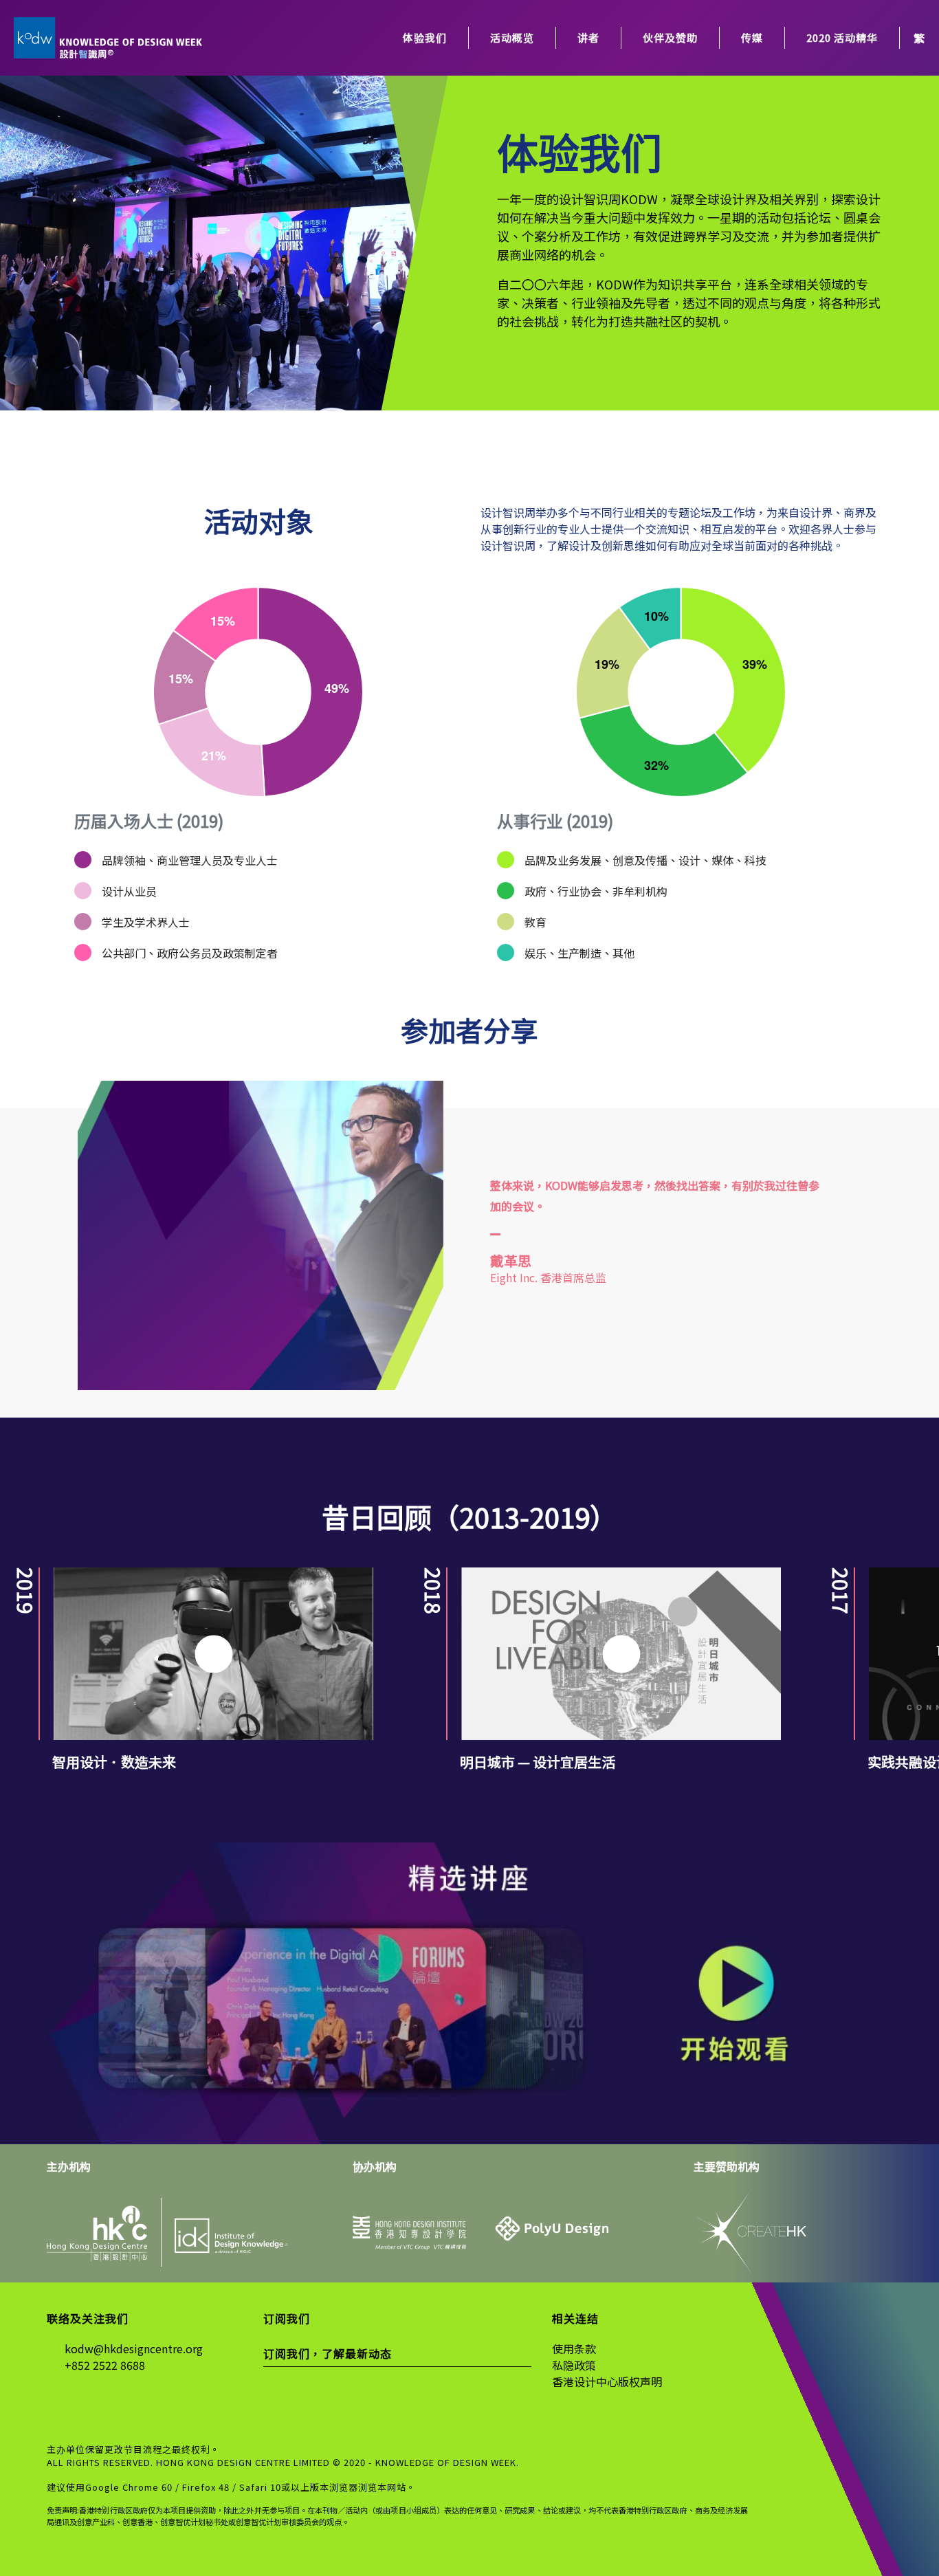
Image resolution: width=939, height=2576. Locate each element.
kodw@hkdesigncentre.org (134, 2348)
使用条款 (574, 2348)
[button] (22, 1516)
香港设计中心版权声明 (607, 2381)
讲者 (588, 37)
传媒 (752, 37)
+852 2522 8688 (105, 2365)
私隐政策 (574, 2365)
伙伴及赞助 (670, 37)
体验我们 (425, 37)
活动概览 (512, 37)
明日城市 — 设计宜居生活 (538, 1762)
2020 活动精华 (842, 37)
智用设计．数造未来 (114, 1762)
